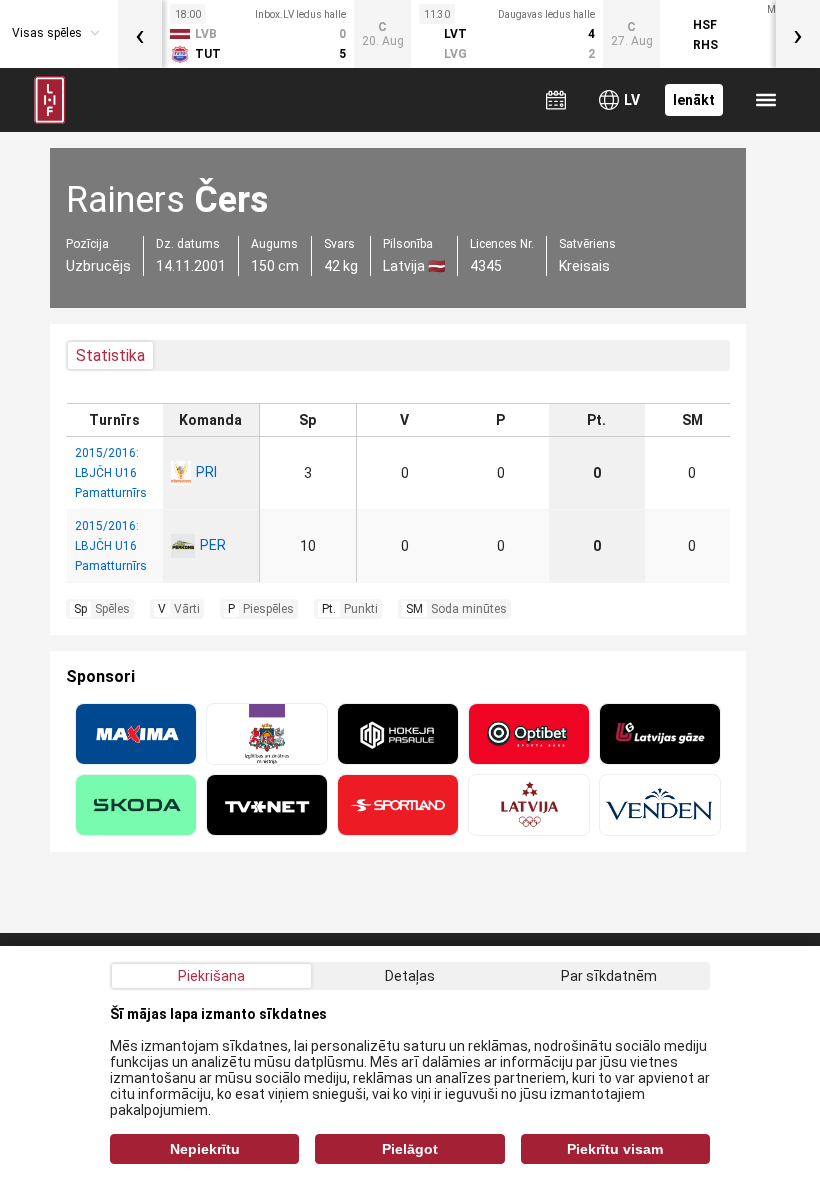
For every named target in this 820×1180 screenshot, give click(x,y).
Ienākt (694, 100)
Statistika (110, 355)
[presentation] (140, 34)
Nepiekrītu (205, 1149)
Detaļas (410, 976)
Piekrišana (211, 976)
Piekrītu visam (615, 1149)
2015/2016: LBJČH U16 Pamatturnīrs (111, 473)
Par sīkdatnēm (609, 976)
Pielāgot (410, 1149)
